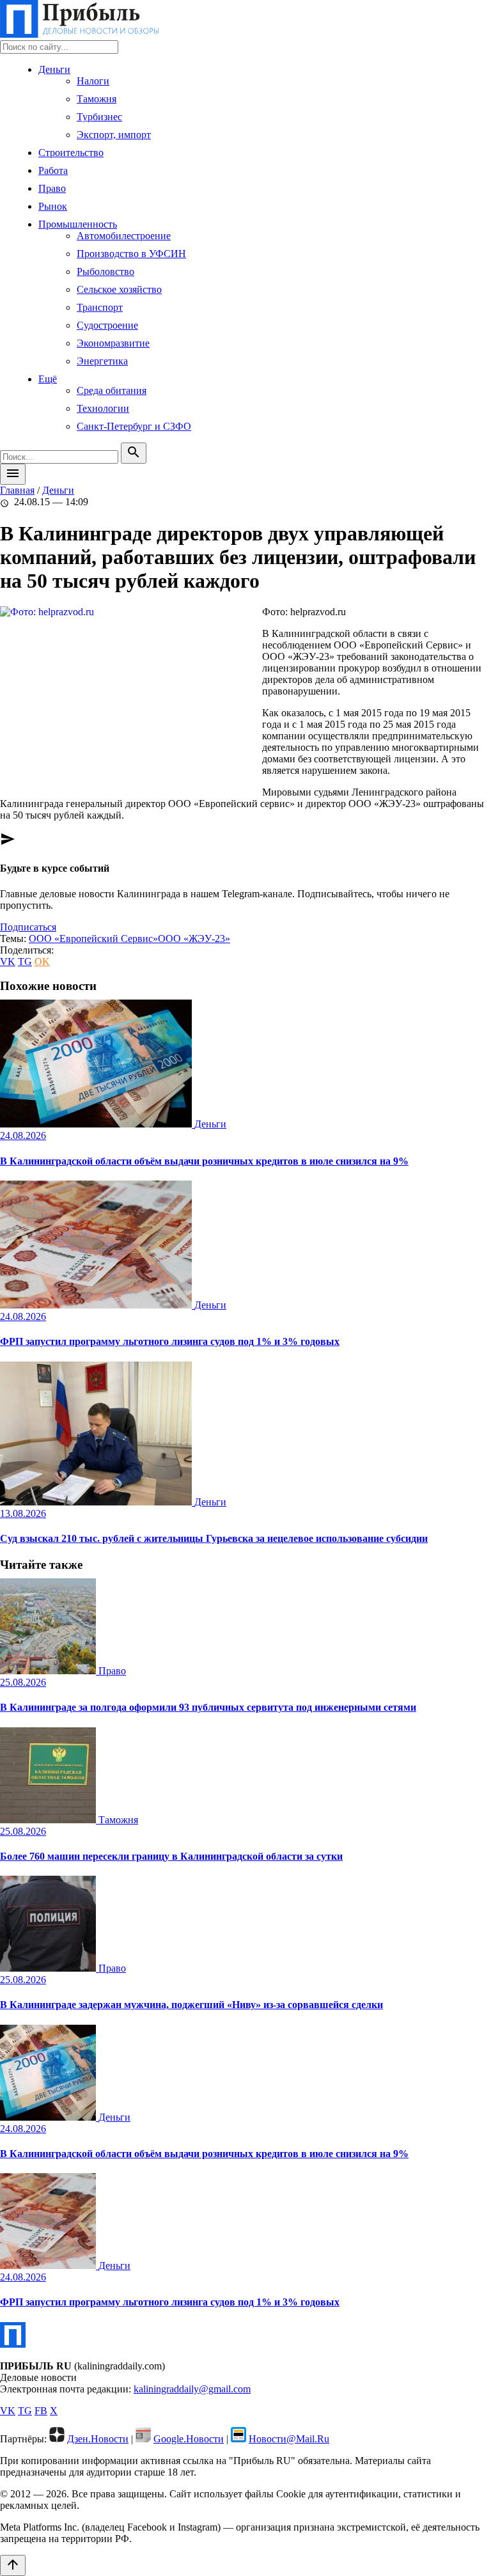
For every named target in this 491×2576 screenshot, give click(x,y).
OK (42, 962)
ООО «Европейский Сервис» (93, 939)
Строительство (71, 153)
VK (8, 962)
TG (25, 962)
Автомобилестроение (124, 236)
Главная (17, 490)
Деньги (54, 69)
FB (41, 2411)
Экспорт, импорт (114, 135)
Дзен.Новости (98, 2439)
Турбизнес (99, 117)
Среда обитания (112, 390)
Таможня (97, 99)
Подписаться (28, 927)
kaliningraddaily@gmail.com (192, 2389)
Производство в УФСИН (131, 254)
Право (52, 188)
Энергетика (102, 361)
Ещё (48, 379)
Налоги (93, 81)
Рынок (53, 206)
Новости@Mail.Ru (289, 2439)
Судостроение (107, 325)
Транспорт (100, 307)
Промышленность (78, 224)
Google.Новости (189, 2439)
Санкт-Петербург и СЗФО (134, 426)
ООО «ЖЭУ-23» (194, 939)
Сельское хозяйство (119, 289)
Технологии (103, 408)
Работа (53, 170)
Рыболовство (105, 271)
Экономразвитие (113, 343)
